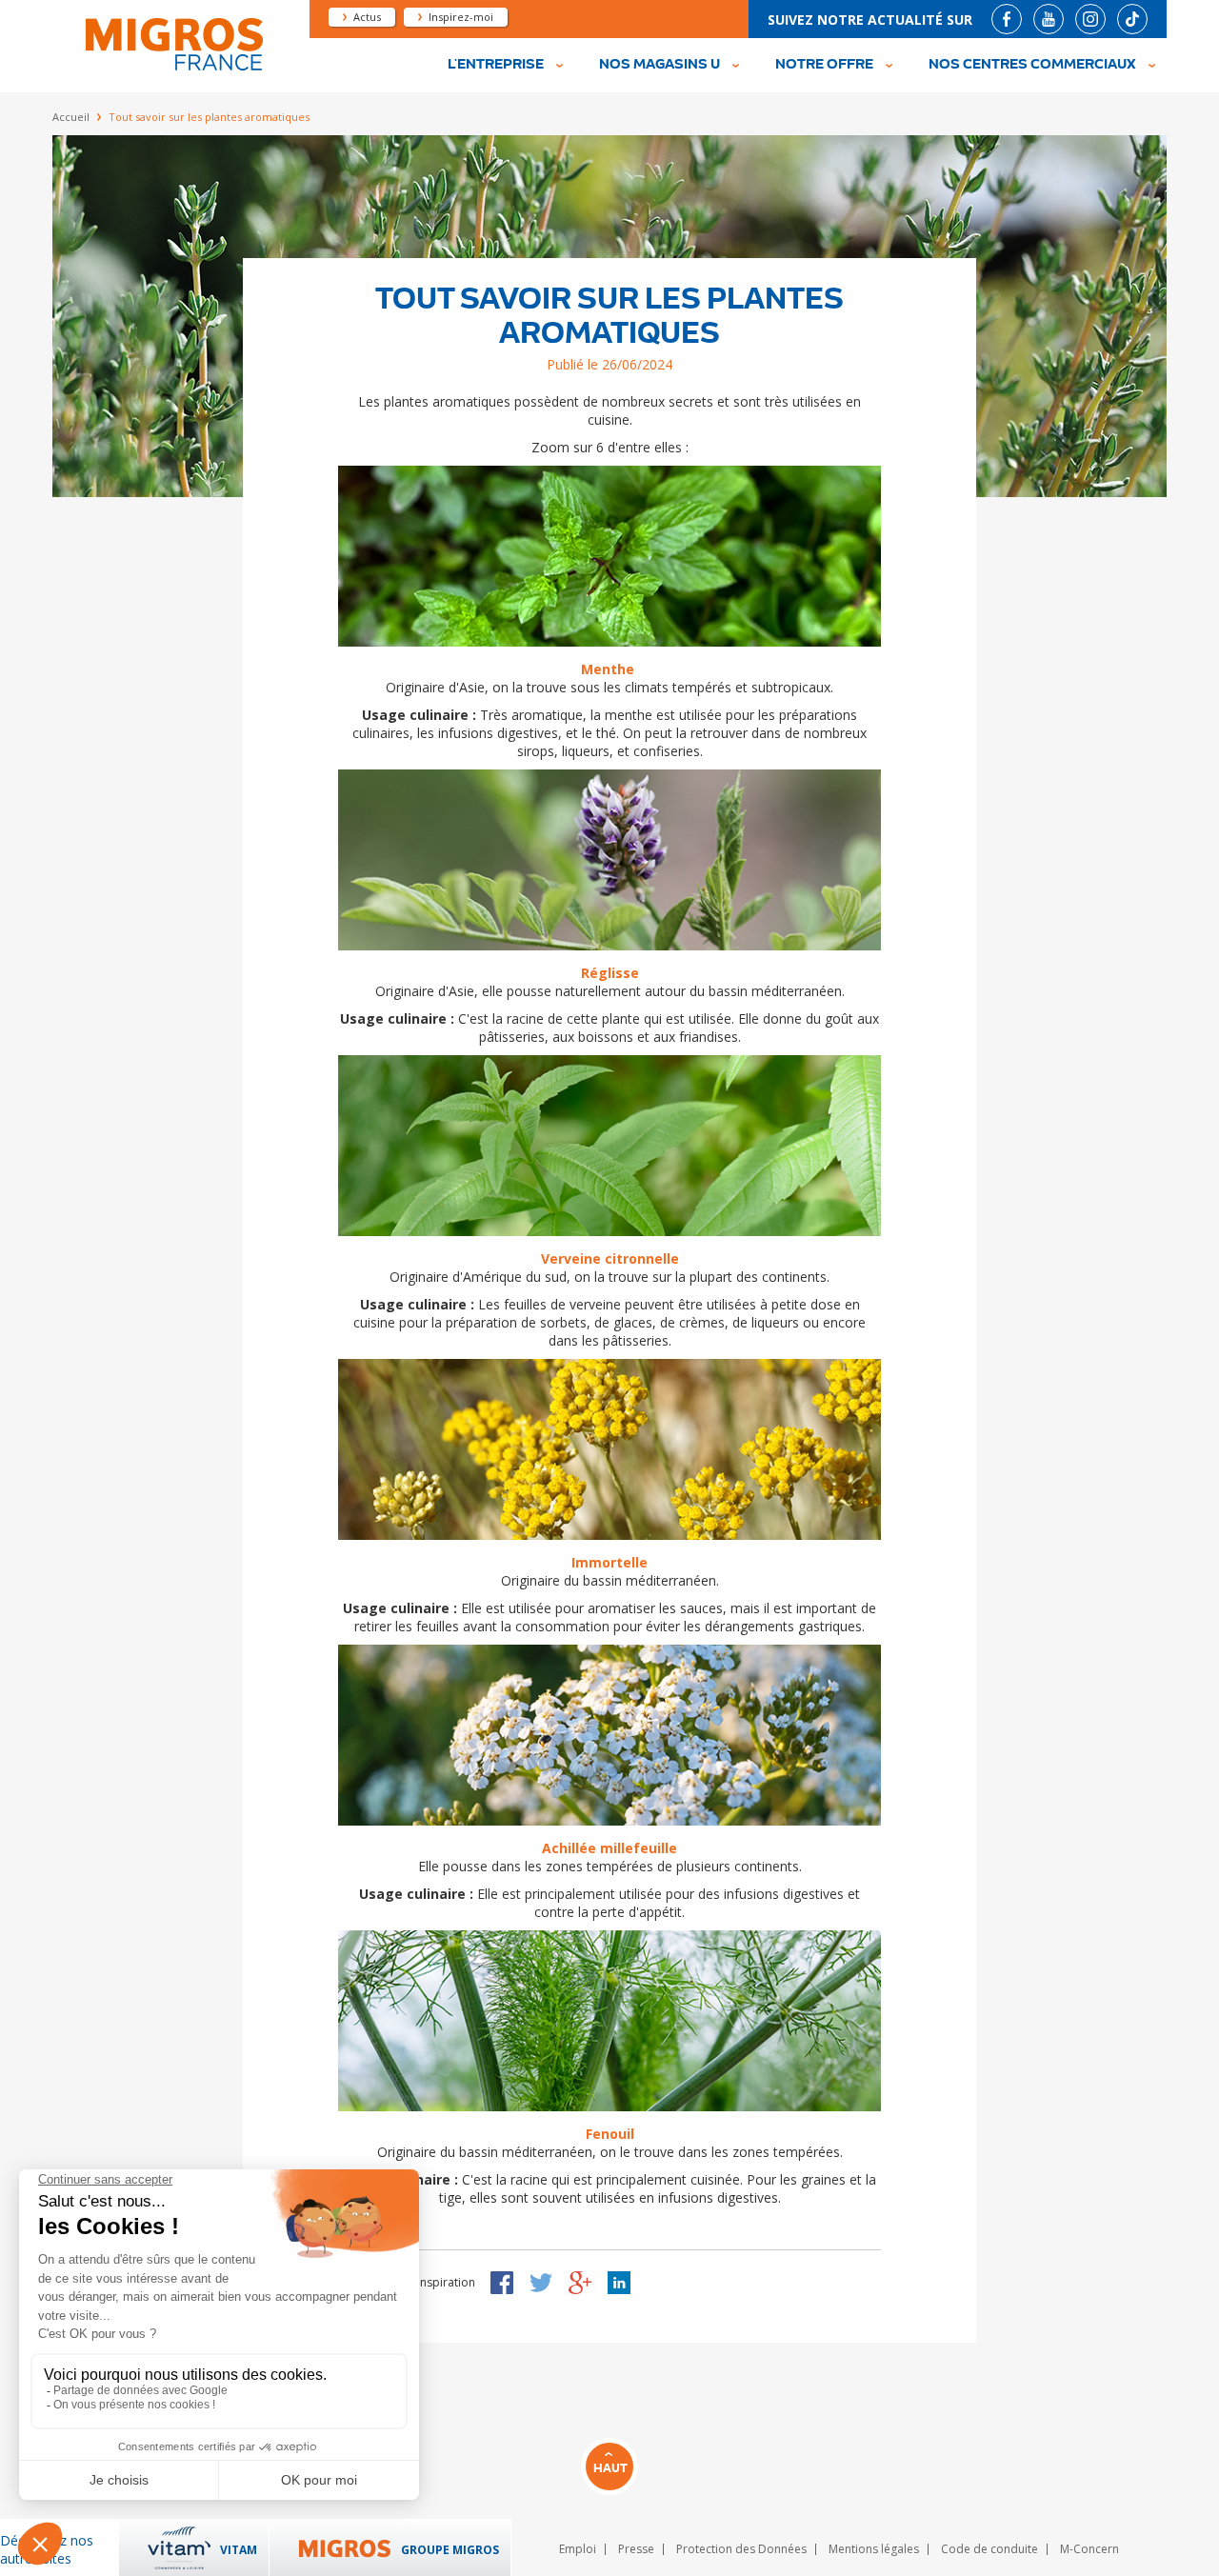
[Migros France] (172, 68)
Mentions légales (874, 2549)
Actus (367, 17)
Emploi (578, 2549)
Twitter (541, 2283)
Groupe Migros (450, 2550)
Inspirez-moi (461, 17)
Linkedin (619, 2283)
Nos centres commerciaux (1032, 65)
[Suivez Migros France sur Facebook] (1007, 19)
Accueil (71, 117)
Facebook (502, 2283)
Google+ (580, 2283)
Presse (636, 2549)
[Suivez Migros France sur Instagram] (1090, 19)
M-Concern (1089, 2549)
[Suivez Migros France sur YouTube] (1049, 19)
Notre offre (824, 65)
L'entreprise (496, 65)
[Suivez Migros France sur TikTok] (1132, 19)
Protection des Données (741, 2549)
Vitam (239, 2550)
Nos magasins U (659, 65)
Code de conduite (989, 2549)
